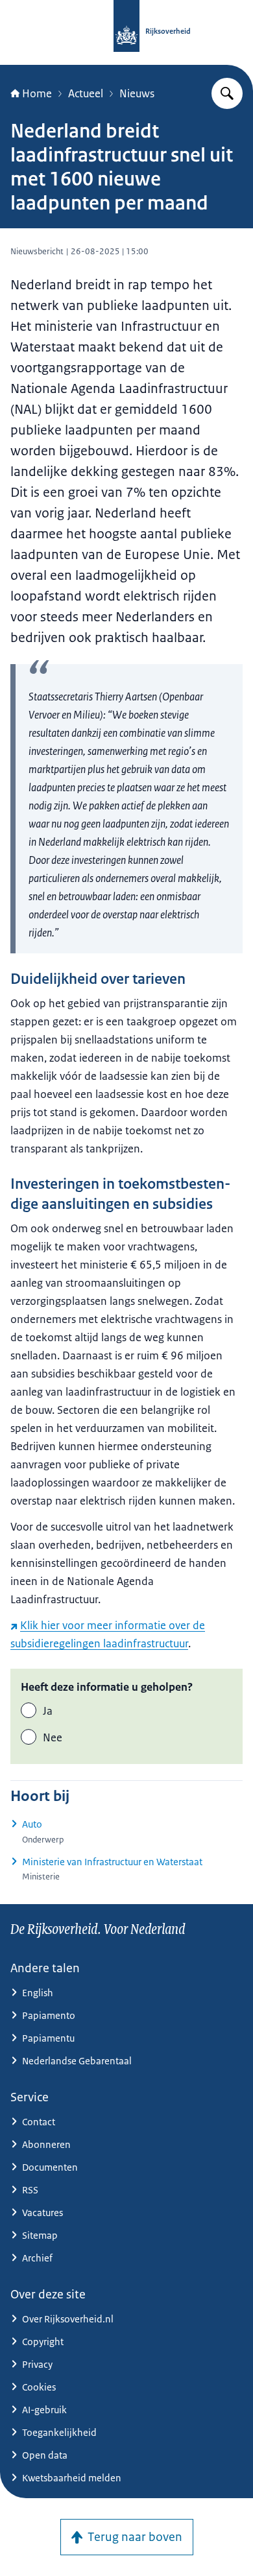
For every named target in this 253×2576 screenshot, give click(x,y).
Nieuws (137, 93)
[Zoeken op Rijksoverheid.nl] (227, 93)
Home (37, 93)
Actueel (86, 93)
